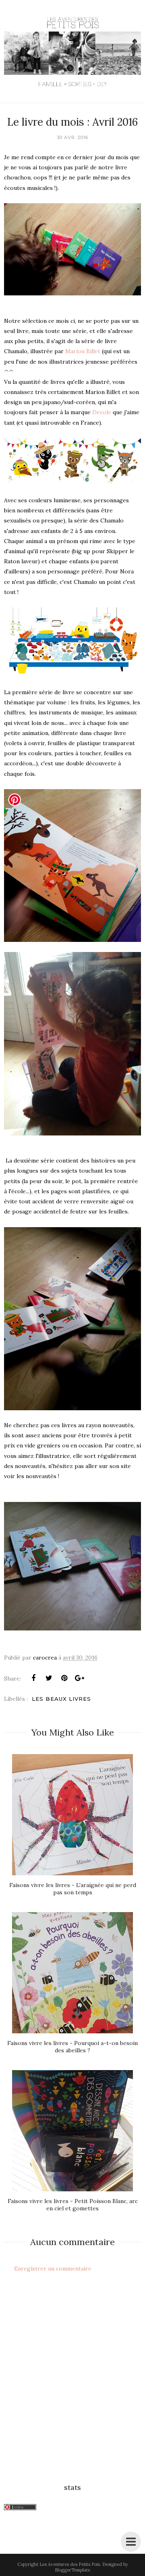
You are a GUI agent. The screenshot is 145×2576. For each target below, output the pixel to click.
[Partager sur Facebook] (33, 1678)
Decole (103, 412)
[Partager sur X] (49, 1678)
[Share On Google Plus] (79, 1678)
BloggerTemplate (72, 2570)
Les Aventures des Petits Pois (70, 2564)
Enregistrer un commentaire (53, 2268)
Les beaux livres (61, 1699)
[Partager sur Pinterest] (64, 1678)
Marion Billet (83, 351)
